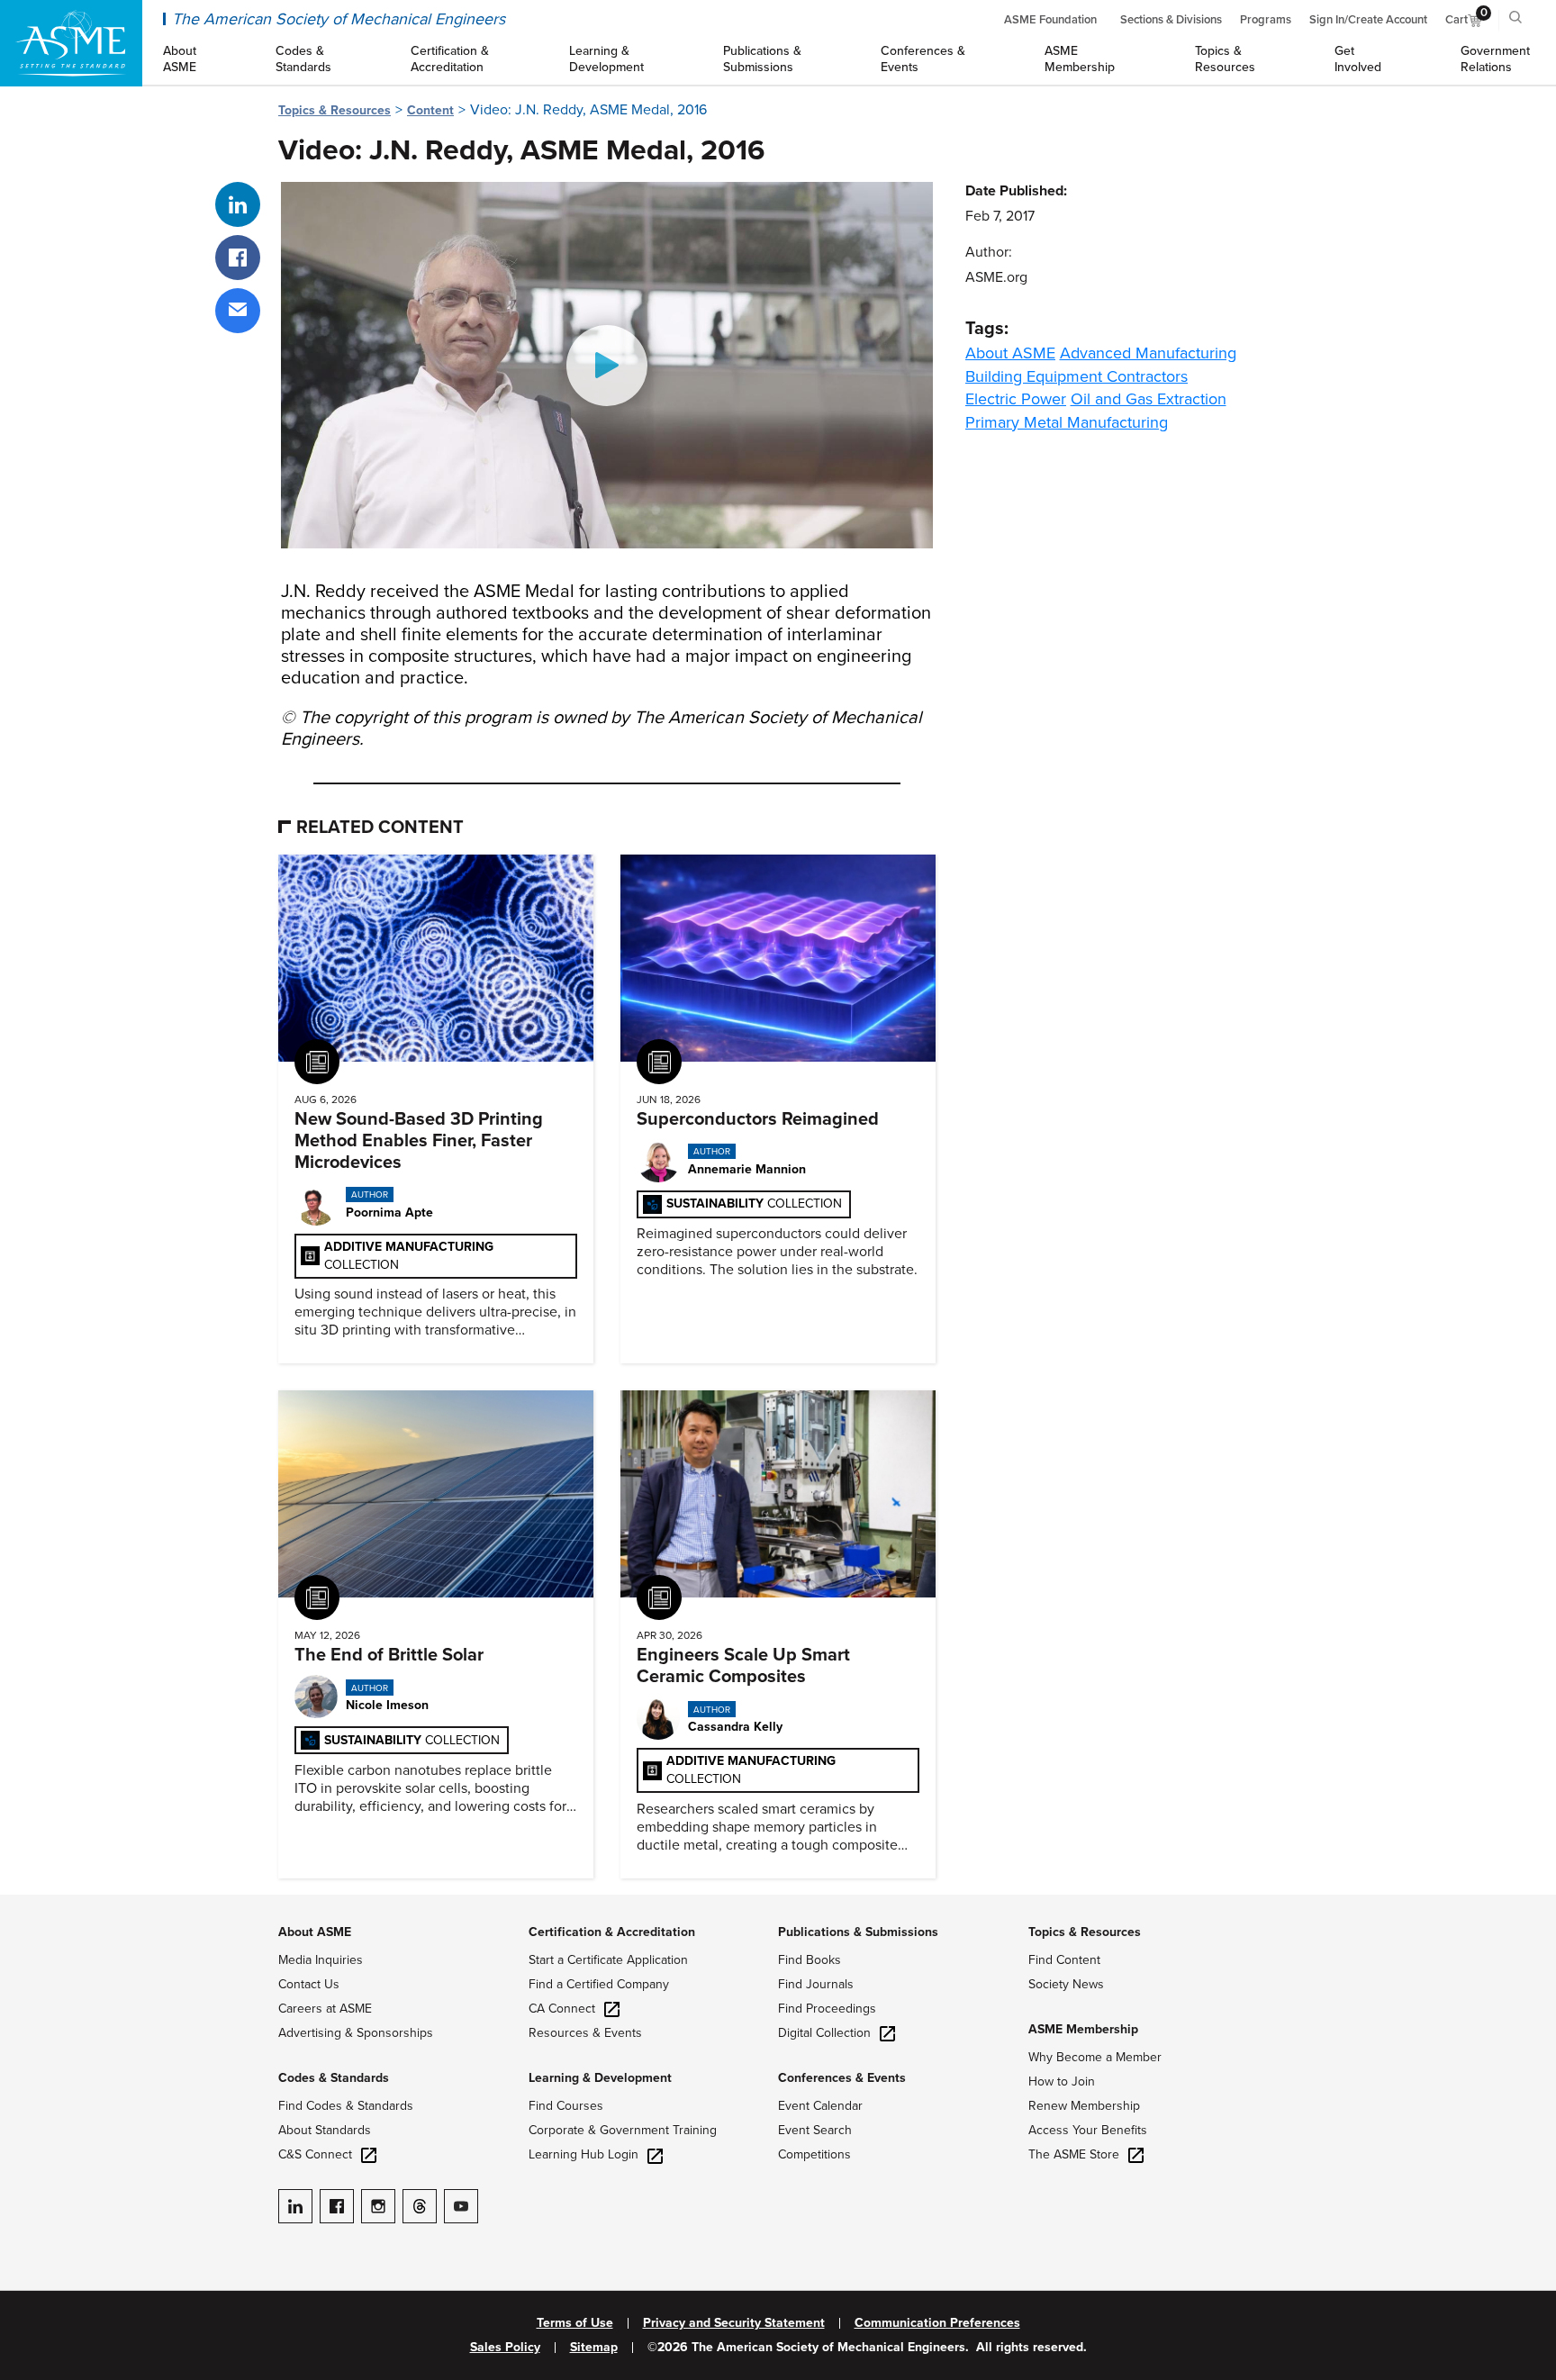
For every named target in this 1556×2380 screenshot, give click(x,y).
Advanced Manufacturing (1148, 353)
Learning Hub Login (583, 2154)
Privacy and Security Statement (734, 2323)
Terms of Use (575, 2323)
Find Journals (816, 1984)
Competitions (814, 2154)
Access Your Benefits (1088, 2130)
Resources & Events (585, 2033)
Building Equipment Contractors (1077, 376)
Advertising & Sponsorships (356, 2033)
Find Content (1064, 1960)
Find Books (810, 1960)
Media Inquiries (321, 1960)
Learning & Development (600, 2078)
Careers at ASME (325, 2009)
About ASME (1010, 353)
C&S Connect (315, 2154)
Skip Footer (36, 1904)
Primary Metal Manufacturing (1067, 422)
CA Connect (562, 2009)
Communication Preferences (937, 2323)
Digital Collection (824, 2033)
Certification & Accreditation (612, 1932)
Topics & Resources (335, 110)
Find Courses (566, 2106)
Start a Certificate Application (608, 1960)
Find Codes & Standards (346, 2106)
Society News (1066, 1984)
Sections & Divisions (1171, 20)
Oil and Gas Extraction (1149, 399)
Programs (1266, 20)
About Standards (325, 2130)
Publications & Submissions (858, 1932)
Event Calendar (820, 2106)
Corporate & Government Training (623, 2130)
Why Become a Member (1095, 2057)
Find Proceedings (827, 2009)
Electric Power (1016, 399)
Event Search (815, 2130)
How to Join (1062, 2081)
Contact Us (309, 1984)
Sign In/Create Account (1368, 20)
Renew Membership (1084, 2106)
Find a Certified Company (599, 1984)
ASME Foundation (1050, 20)
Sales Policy (505, 2348)
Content (430, 110)
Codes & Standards (334, 2078)
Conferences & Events (842, 2078)
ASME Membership (1083, 2029)
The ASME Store (1074, 2154)
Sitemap (594, 2348)
